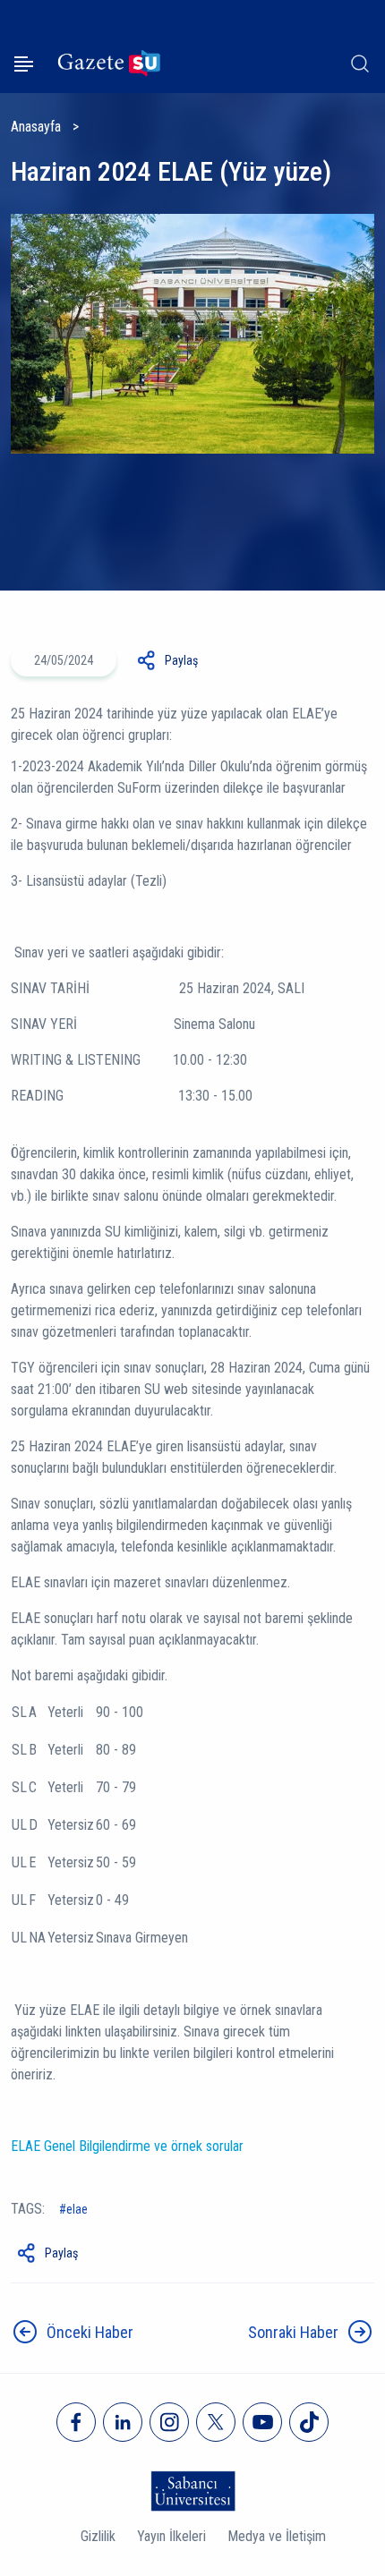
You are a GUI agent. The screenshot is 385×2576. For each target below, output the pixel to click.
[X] (216, 2422)
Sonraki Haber (293, 2332)
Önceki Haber (90, 2332)
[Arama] (360, 64)
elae (77, 2209)
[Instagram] (169, 2422)
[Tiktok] (309, 2422)
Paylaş (181, 660)
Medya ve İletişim (277, 2536)
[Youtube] (262, 2422)
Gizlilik (98, 2536)
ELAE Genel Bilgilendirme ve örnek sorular (127, 2146)
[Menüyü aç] (24, 64)
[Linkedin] (123, 2422)
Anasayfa (36, 127)
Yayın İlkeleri (171, 2536)
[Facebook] (76, 2422)
